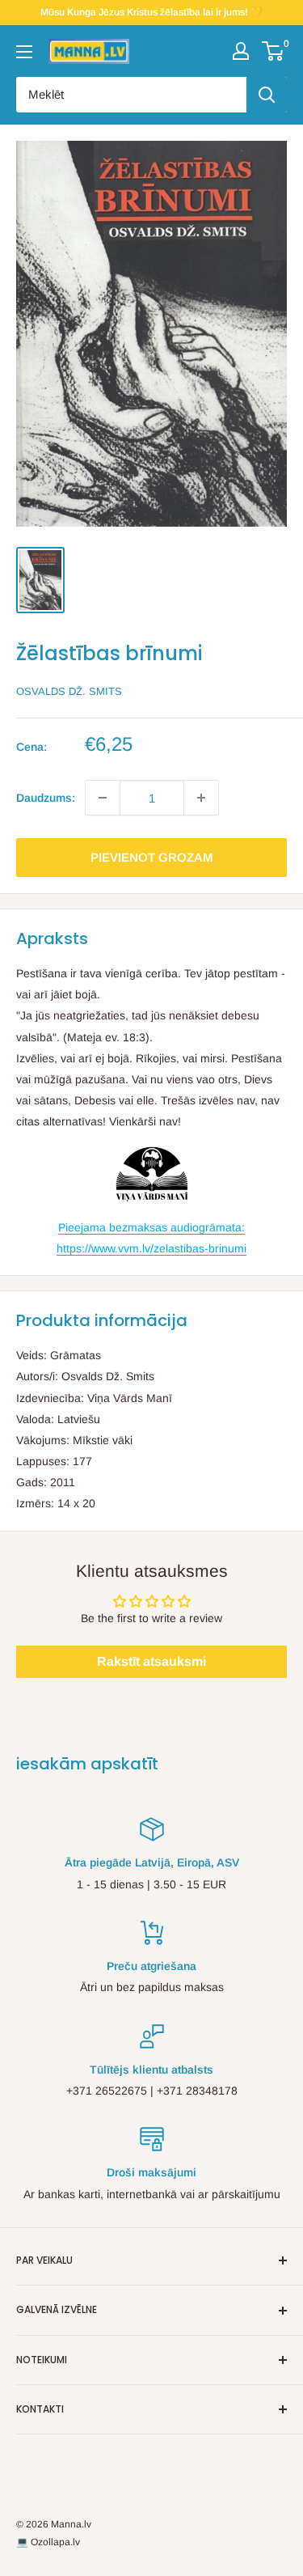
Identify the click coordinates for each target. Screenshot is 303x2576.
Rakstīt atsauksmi (151, 1661)
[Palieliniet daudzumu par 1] (201, 798)
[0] (274, 51)
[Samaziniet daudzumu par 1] (103, 798)
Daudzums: (46, 798)
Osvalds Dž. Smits (69, 691)
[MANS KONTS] (241, 51)
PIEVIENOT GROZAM (152, 857)
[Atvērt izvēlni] (24, 52)
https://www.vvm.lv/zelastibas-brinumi (151, 1248)
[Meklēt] (267, 95)
